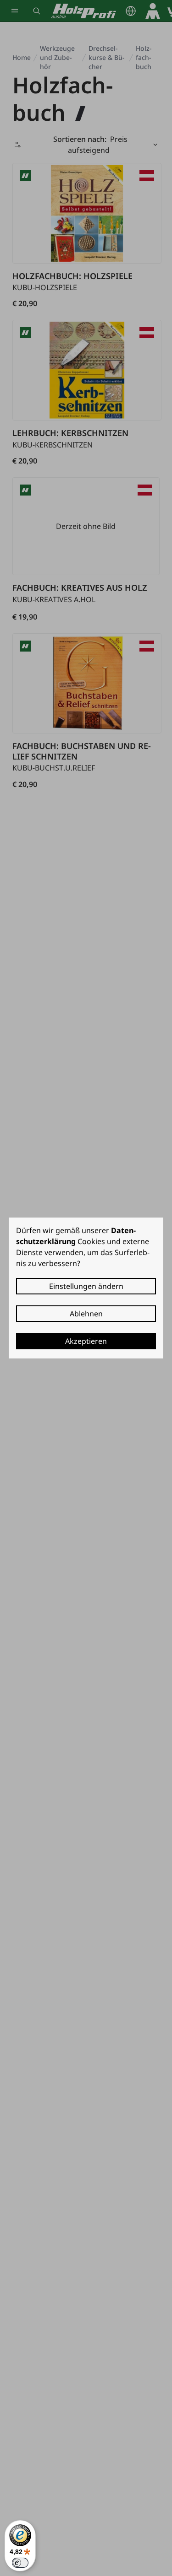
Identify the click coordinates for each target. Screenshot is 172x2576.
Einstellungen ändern (86, 1286)
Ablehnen (86, 1314)
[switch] (20, 2563)
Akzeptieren (86, 1341)
